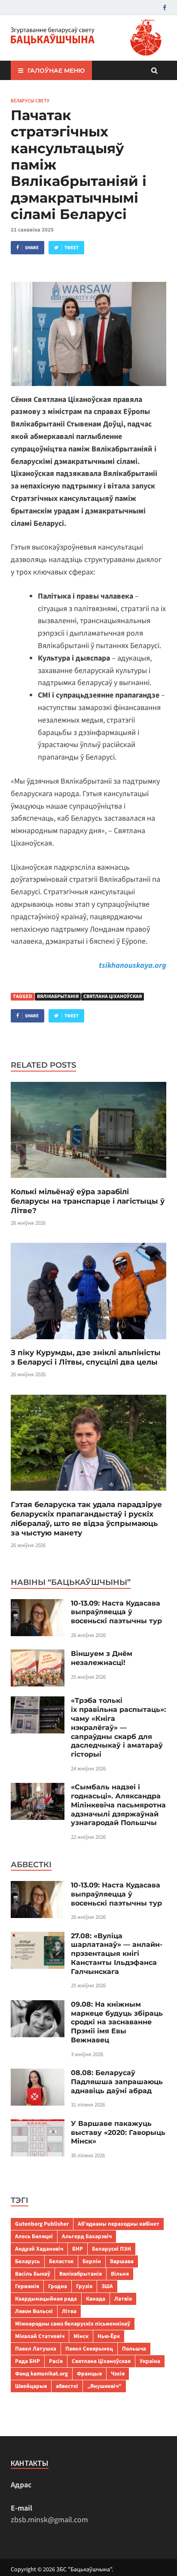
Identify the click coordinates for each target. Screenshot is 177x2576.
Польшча (134, 2349)
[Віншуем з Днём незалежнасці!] (38, 1655)
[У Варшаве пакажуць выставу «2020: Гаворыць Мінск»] (38, 2125)
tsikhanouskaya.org (133, 965)
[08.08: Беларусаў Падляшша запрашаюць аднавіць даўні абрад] (38, 2074)
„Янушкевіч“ (104, 2386)
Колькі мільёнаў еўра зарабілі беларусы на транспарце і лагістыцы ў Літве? (88, 1201)
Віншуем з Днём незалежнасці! (102, 1658)
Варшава (122, 2261)
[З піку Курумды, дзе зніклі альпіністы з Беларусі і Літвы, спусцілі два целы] (88, 1342)
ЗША (107, 2286)
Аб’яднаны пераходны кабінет (119, 2224)
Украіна (150, 2361)
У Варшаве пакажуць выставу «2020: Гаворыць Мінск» (118, 2133)
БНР (78, 2249)
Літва (69, 2311)
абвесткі (67, 2386)
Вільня (120, 2274)
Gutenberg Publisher (42, 2224)
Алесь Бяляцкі (34, 2236)
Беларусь (27, 2261)
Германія (27, 2286)
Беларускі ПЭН (111, 2249)
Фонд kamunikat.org (41, 2374)
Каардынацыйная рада (46, 2299)
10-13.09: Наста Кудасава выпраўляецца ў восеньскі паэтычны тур (116, 1612)
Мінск (81, 2336)
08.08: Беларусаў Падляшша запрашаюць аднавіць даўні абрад (117, 2082)
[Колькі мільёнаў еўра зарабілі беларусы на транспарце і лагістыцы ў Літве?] (88, 1181)
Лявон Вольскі (34, 2311)
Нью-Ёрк (109, 2336)
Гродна (58, 2286)
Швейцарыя (31, 2386)
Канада (96, 2299)
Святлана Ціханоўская (113, 996)
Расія (56, 2361)
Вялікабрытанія (58, 996)
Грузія (84, 2286)
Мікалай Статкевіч (40, 2336)
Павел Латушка (36, 2349)
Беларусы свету (30, 101)
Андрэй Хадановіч (39, 2249)
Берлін (92, 2261)
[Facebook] (165, 8)
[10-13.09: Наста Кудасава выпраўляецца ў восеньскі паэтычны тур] (38, 1605)
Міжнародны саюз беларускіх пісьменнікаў (73, 2324)
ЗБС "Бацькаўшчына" (84, 2570)
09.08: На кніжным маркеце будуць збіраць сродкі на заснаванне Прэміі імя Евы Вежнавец (117, 2022)
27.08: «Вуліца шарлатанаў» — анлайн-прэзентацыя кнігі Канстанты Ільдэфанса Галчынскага (117, 1954)
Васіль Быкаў (33, 2274)
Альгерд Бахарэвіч (87, 2236)
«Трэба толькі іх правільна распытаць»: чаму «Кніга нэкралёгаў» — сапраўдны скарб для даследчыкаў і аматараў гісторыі (118, 1727)
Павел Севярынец (89, 2349)
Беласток (61, 2261)
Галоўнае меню (56, 71)
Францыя (89, 2374)
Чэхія (118, 2374)
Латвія (123, 2299)
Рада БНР (27, 2361)
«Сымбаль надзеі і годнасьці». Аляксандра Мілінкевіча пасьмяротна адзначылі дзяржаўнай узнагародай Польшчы (118, 1805)
